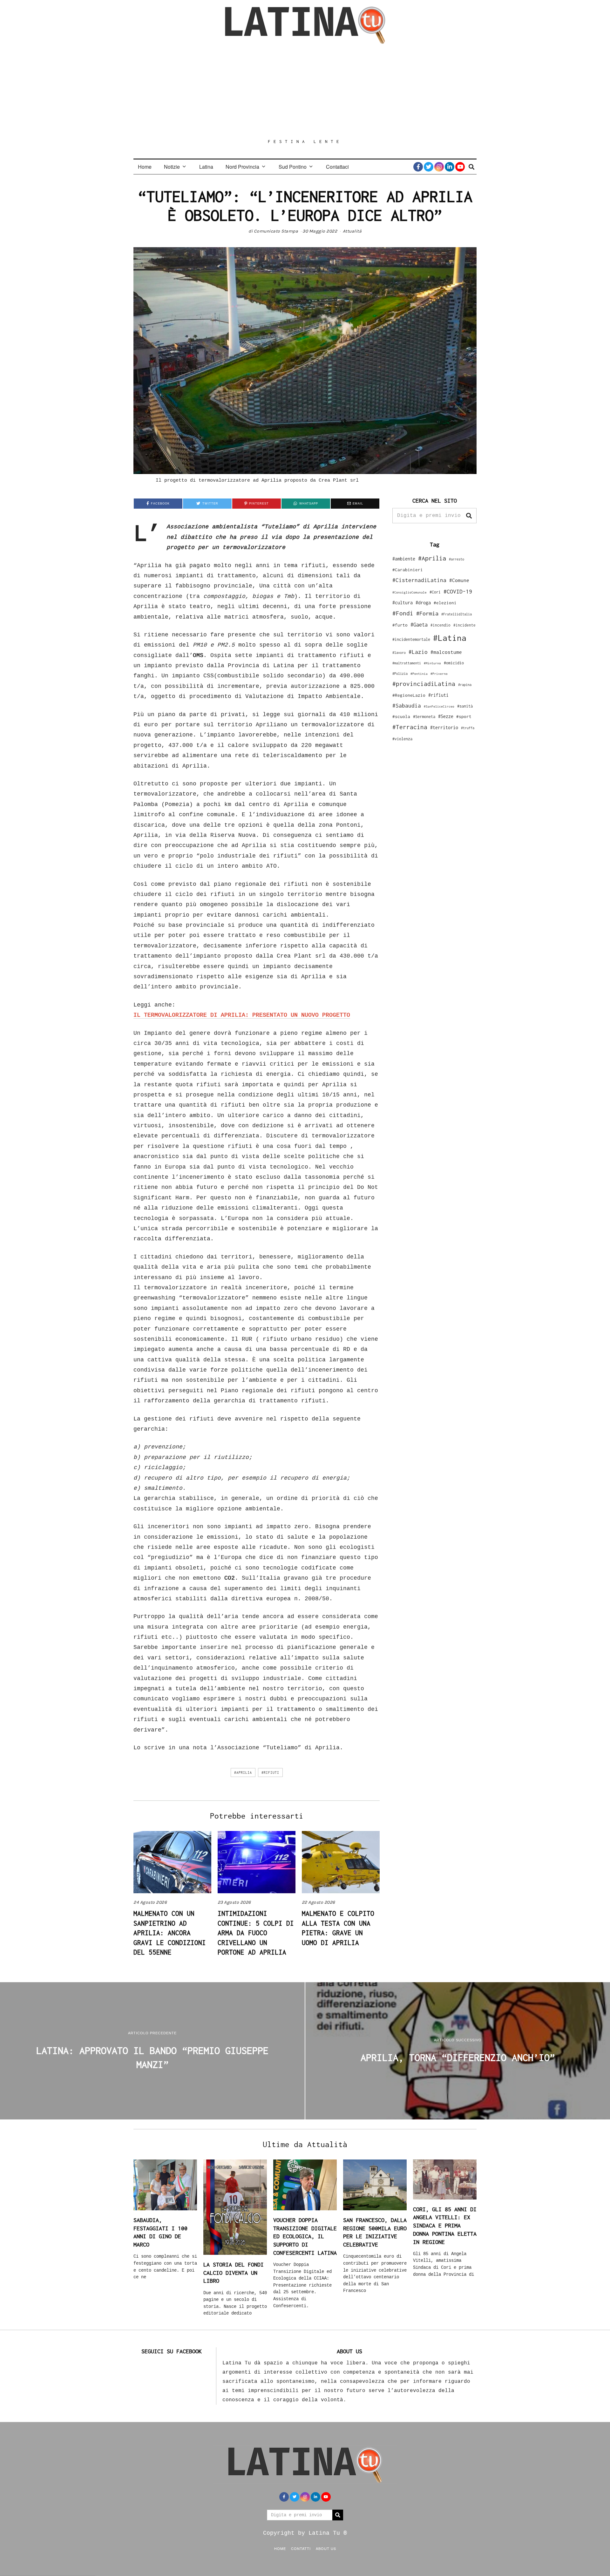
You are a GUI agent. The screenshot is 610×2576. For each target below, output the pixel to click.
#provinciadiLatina (424, 684)
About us (326, 2548)
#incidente (464, 625)
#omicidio (454, 663)
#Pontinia (419, 674)
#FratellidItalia (457, 614)
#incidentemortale (411, 639)
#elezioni (445, 603)
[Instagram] (439, 167)
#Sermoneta (424, 717)
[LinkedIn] (450, 167)
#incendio (441, 625)
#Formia (427, 613)
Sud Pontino (293, 167)
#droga (423, 603)
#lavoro (399, 653)
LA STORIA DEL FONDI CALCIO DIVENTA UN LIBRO (234, 2273)
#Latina (450, 638)
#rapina (465, 685)
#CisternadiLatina (419, 580)
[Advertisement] (305, 91)
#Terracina (410, 727)
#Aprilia (243, 1773)
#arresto (457, 559)
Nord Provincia (242, 167)
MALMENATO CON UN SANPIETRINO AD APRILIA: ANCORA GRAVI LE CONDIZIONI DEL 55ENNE (170, 1933)
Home (145, 167)
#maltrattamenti (407, 663)
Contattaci (337, 167)
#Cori (435, 592)
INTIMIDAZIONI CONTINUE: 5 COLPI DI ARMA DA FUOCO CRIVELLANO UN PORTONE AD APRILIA (256, 1933)
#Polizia (400, 674)
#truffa (468, 728)
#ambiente (404, 559)
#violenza (402, 739)
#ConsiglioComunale (410, 592)
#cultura (403, 603)
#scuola (401, 716)
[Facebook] (418, 167)
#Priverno (439, 674)
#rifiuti (270, 1773)
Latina (206, 167)
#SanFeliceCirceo (439, 706)
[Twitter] (429, 167)
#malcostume (446, 652)
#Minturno (432, 663)
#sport (464, 716)
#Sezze (446, 716)
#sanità (465, 706)
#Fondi (403, 613)
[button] (469, 516)
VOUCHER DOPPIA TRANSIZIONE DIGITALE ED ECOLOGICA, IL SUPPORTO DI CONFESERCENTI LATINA (305, 2236)
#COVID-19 (458, 591)
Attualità (352, 231)
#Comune (459, 580)
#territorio (444, 727)
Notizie (172, 167)
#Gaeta (419, 624)
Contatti (301, 2548)
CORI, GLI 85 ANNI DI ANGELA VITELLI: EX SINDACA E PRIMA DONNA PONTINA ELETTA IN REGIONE (445, 2226)
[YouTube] (460, 167)
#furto (400, 625)
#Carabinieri (408, 570)
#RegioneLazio (409, 695)
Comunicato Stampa (276, 231)
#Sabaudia (407, 706)
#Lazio (418, 652)
